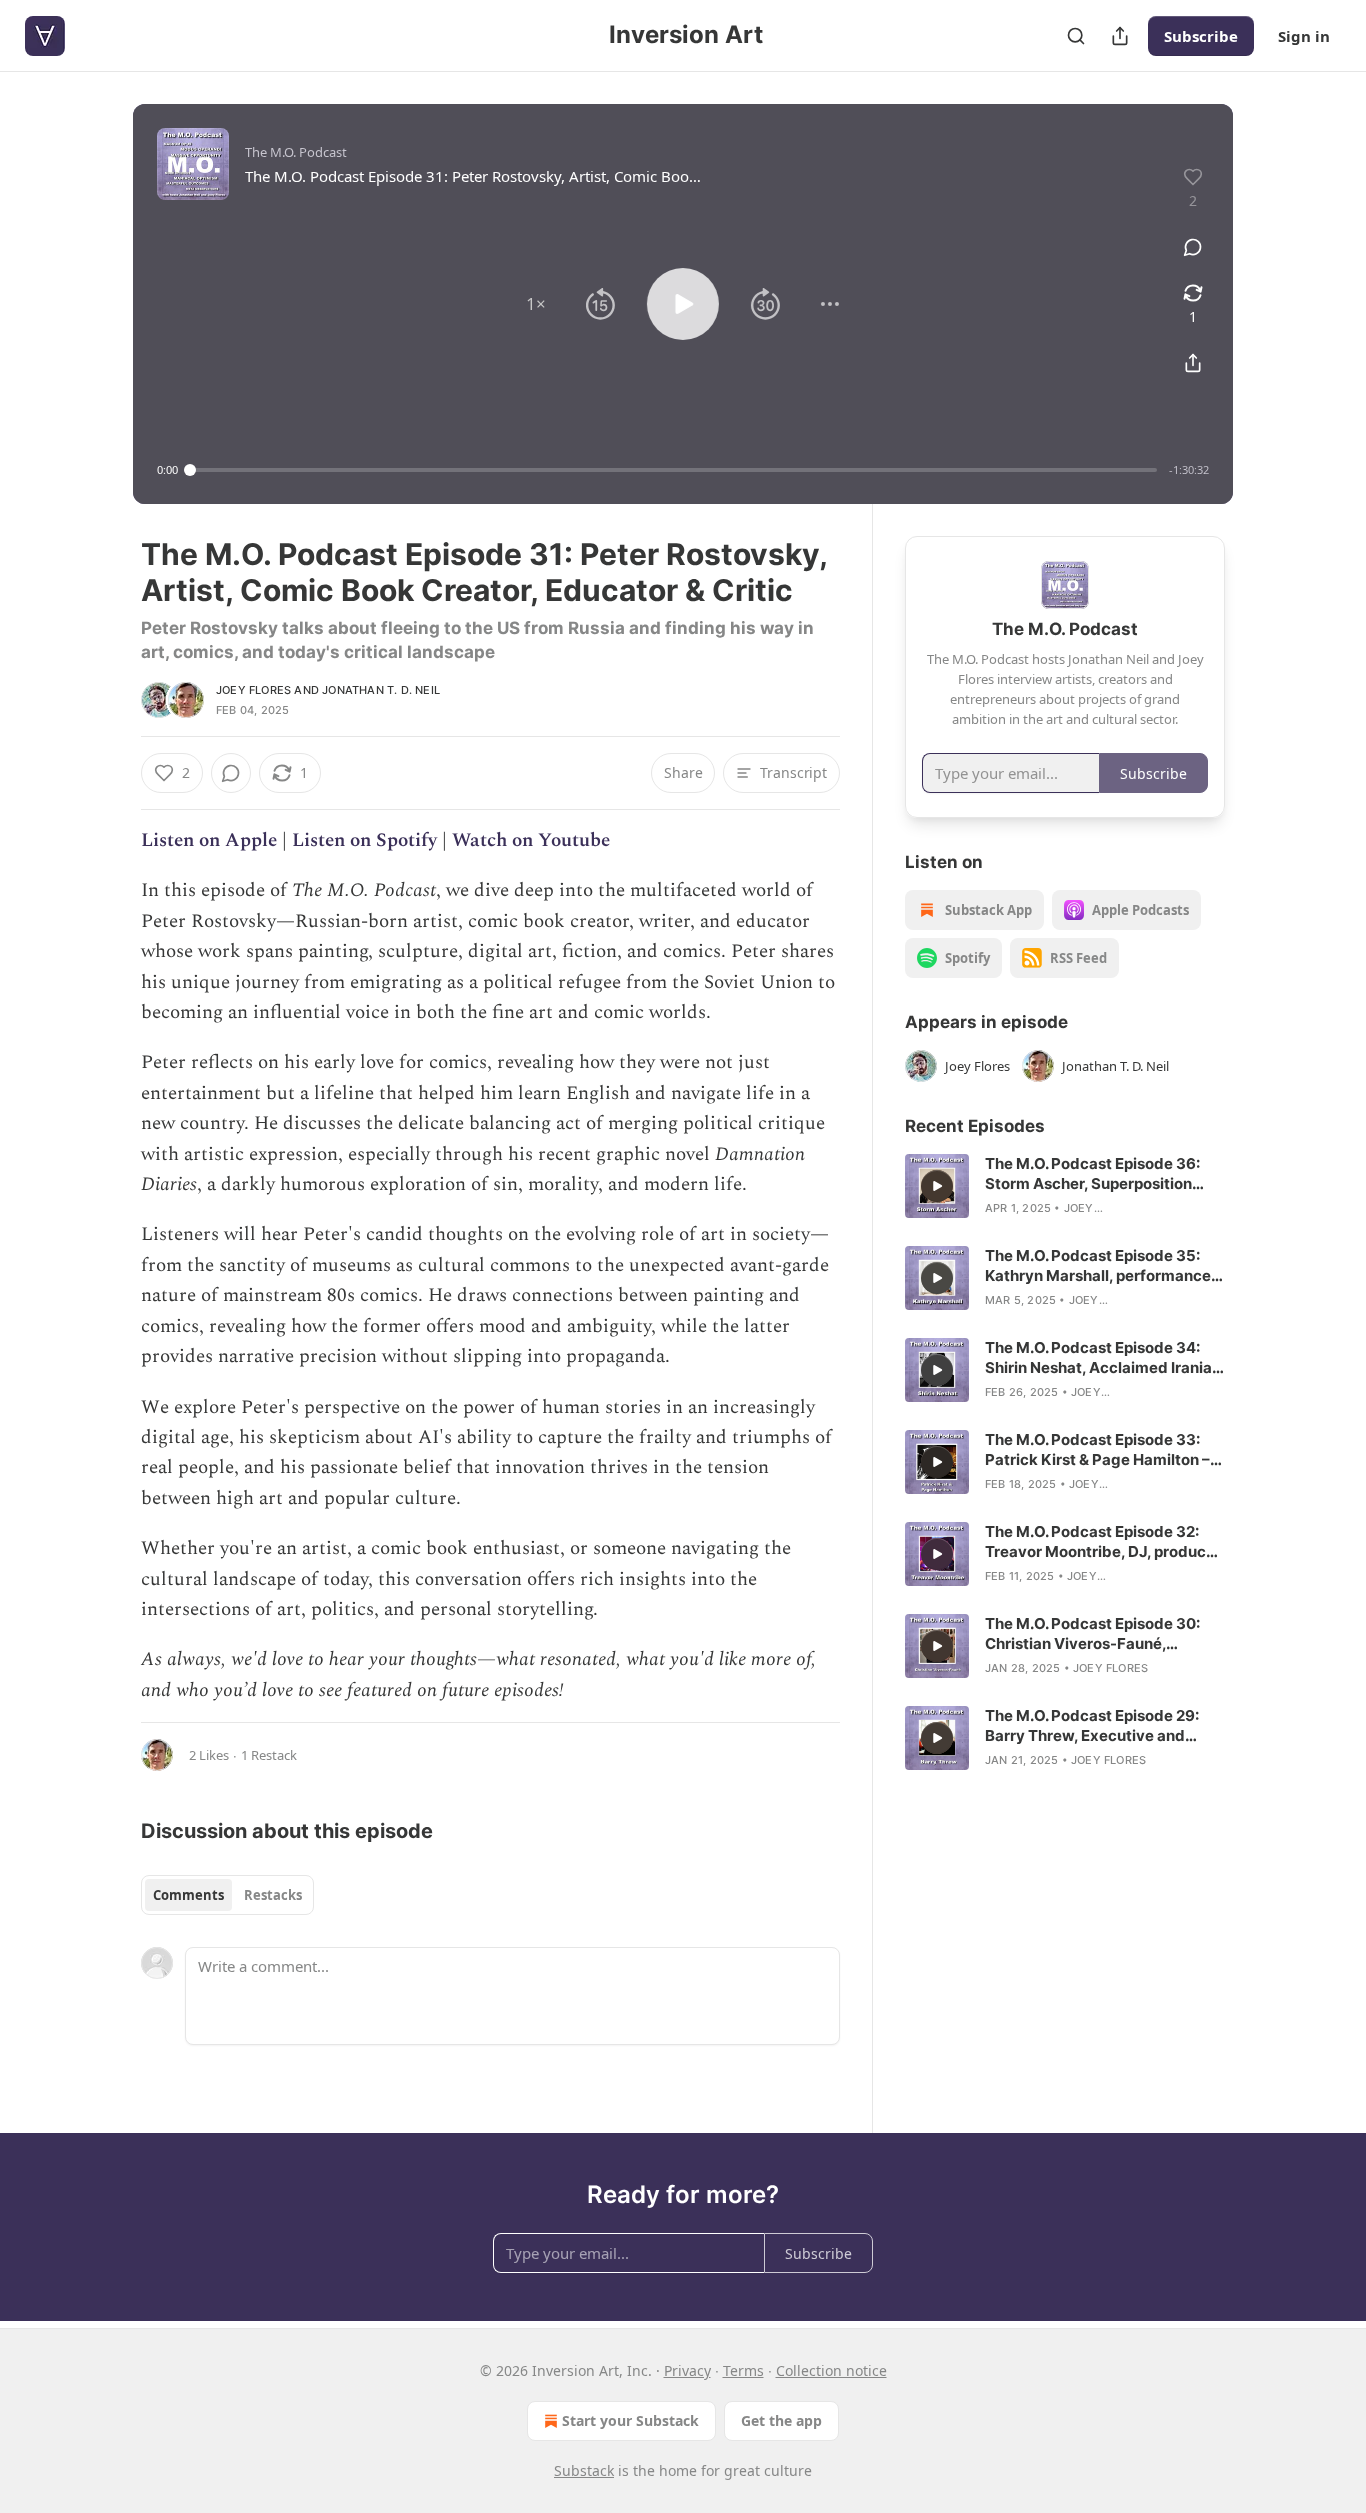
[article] (1065, 1186)
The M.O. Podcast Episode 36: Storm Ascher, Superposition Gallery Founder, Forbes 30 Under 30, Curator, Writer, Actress (1092, 1174)
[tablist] (227, 1895)
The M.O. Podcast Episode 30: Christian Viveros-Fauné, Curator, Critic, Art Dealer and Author (1092, 1634)
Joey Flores (253, 690)
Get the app (781, 2420)
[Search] (1076, 36)
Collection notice (831, 2370)
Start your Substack (630, 2420)
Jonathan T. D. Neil (381, 690)
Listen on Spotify (364, 840)
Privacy (687, 2370)
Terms (743, 2370)
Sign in (1304, 36)
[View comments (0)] (1193, 247)
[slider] (673, 470)
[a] (937, 1186)
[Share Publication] (1120, 36)
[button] (536, 304)
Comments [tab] (188, 1895)
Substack (584, 2470)
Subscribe (1201, 36)
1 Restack (269, 1755)
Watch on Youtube (531, 840)
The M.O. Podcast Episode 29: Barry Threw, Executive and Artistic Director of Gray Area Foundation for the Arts (1092, 1726)
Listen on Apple (209, 840)
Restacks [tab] (273, 1895)
